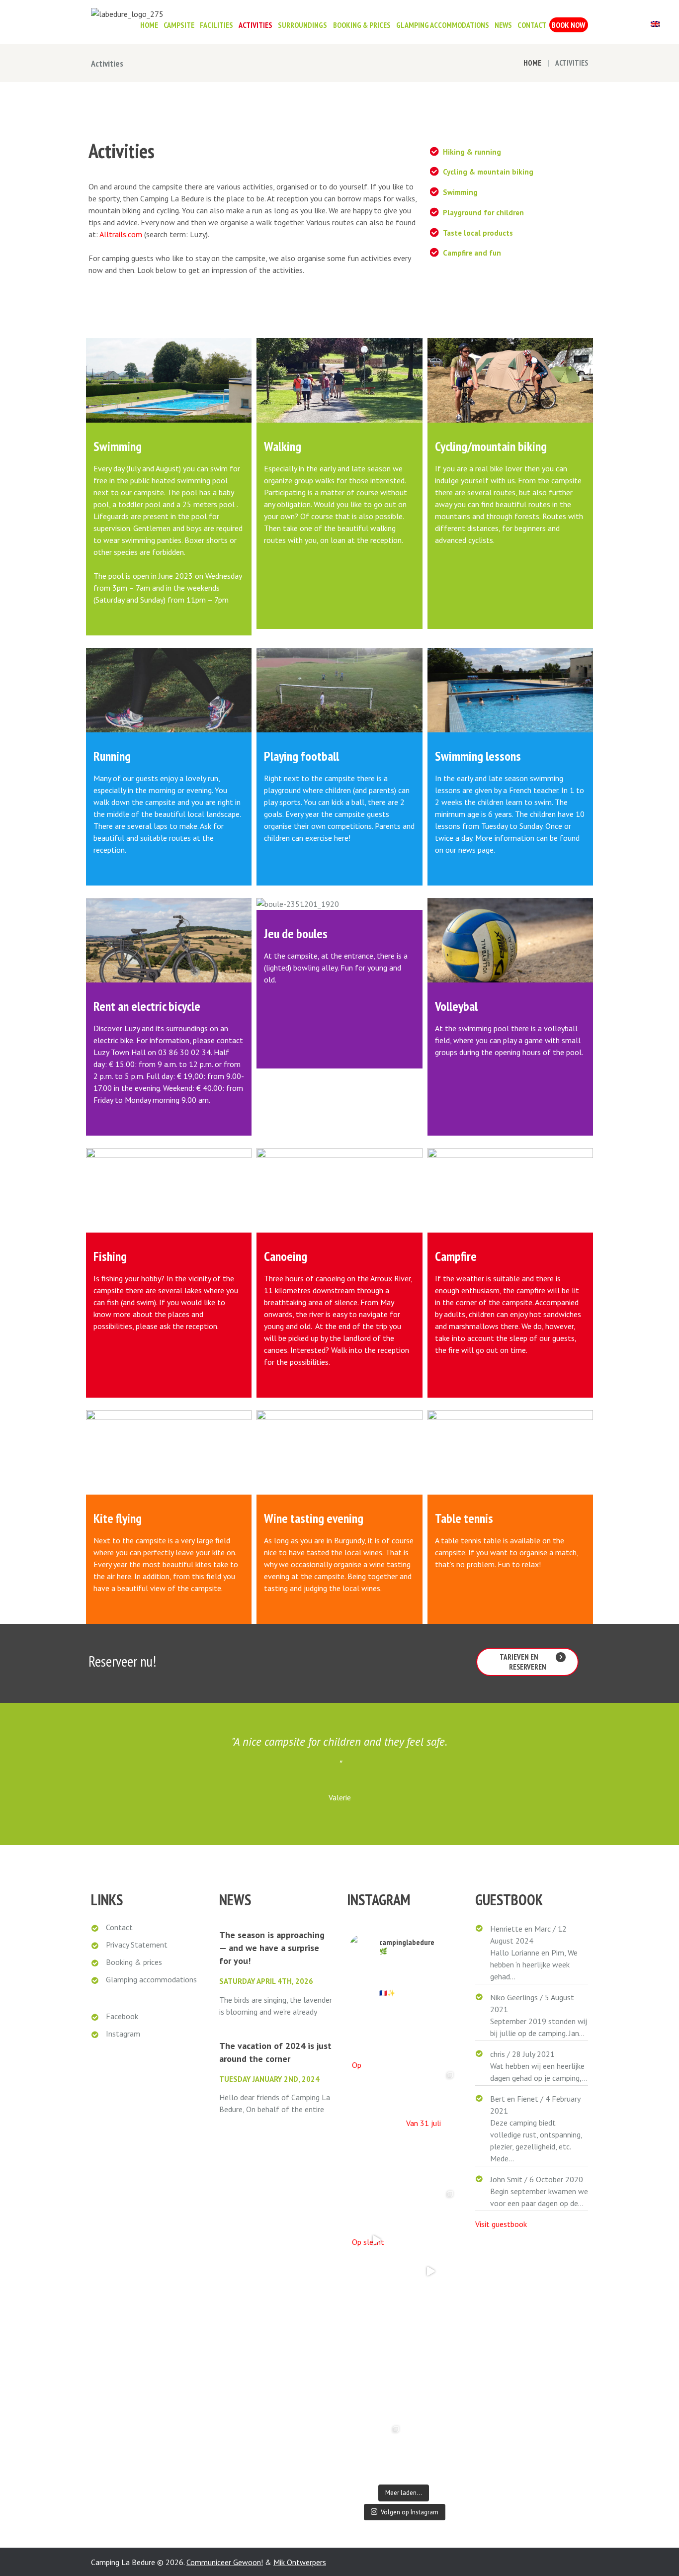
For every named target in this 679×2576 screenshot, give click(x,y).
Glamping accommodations (151, 1979)
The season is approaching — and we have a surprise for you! (272, 1948)
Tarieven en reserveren (523, 1662)
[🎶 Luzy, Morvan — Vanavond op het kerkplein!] (431, 2330)
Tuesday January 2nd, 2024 (269, 2079)
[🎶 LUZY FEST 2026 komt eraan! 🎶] (431, 2094)
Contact (119, 1927)
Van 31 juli (424, 2126)
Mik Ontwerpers (300, 2562)
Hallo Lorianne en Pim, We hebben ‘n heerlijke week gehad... (534, 1964)
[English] (655, 25)
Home (532, 63)
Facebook (122, 2016)
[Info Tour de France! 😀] (377, 2448)
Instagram (123, 2034)
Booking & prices (134, 1962)
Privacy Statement (137, 1945)
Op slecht (368, 2244)
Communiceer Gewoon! (225, 2562)
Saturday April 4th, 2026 (266, 1981)
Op (357, 2067)
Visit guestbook (501, 2224)
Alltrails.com (121, 234)
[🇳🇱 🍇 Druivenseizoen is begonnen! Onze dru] (431, 2271)
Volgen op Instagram (410, 2512)
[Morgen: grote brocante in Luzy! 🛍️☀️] (377, 2036)
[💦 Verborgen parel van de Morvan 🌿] (377, 2213)
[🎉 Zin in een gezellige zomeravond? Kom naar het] (431, 2213)
